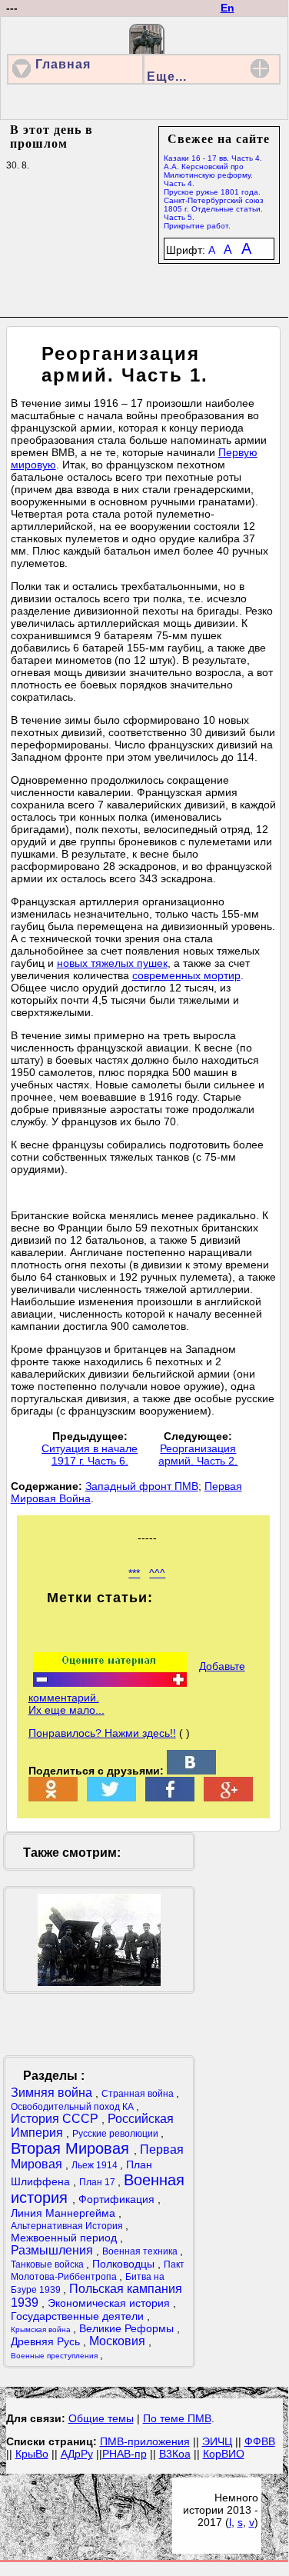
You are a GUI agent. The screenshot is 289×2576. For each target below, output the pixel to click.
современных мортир (186, 975)
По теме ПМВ (177, 2418)
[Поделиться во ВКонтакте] (191, 1771)
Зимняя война (53, 2093)
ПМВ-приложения (145, 2441)
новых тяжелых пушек (112, 963)
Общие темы (101, 2418)
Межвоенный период (65, 2238)
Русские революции (116, 2134)
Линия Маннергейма (65, 2213)
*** (134, 1573)
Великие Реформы (128, 2328)
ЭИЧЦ (217, 2441)
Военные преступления (55, 2356)
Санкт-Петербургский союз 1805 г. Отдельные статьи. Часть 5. (214, 209)
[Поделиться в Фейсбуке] (170, 1798)
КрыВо (32, 2454)
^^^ (157, 1573)
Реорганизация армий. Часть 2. (198, 1455)
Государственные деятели (79, 2316)
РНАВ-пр (125, 2454)
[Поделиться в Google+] (228, 1798)
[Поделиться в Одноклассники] (53, 1798)
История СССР (56, 2119)
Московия (119, 2341)
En (228, 8)
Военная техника (141, 2251)
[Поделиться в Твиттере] (111, 1798)
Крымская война (42, 2329)
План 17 (98, 2182)
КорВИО (224, 2454)
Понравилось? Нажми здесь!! (102, 1733)
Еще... (167, 77)
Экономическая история (110, 2303)
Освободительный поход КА (73, 2107)
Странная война (139, 2094)
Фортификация (118, 2199)
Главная (63, 64)
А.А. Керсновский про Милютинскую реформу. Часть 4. (208, 175)
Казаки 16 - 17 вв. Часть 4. (213, 158)
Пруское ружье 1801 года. (212, 192)
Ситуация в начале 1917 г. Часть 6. (90, 1455)
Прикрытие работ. (197, 226)
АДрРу (77, 2454)
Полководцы (125, 2264)
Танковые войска (48, 2264)
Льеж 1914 (96, 2165)
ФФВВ (260, 2441)
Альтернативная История (68, 2226)
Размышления (53, 2250)
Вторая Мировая (72, 2148)
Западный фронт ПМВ (142, 1486)
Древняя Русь (47, 2341)
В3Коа (175, 2454)
